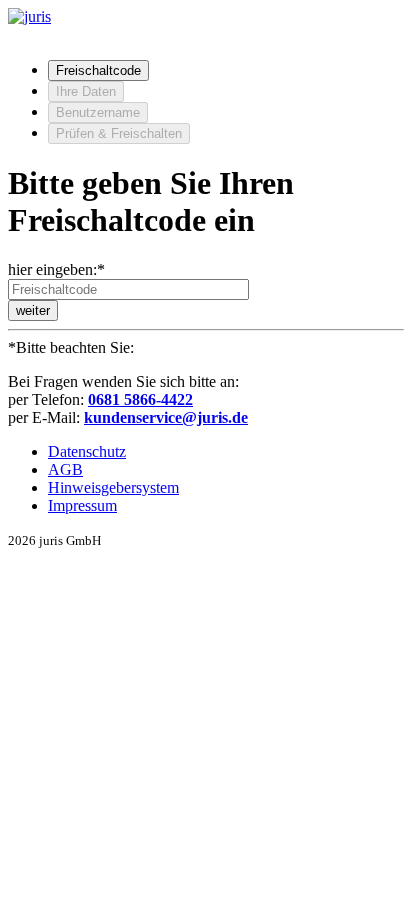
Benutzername (98, 112)
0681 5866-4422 (140, 399)
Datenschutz (87, 451)
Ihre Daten (86, 91)
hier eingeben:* (56, 269)
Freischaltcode (98, 70)
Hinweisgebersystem (113, 487)
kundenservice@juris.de (166, 417)
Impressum (82, 505)
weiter (33, 310)
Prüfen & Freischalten (119, 133)
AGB (65, 469)
